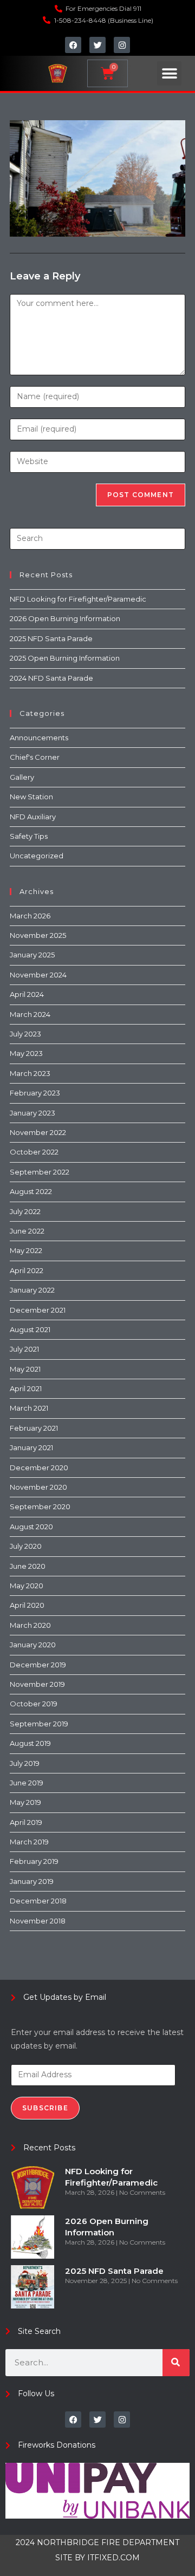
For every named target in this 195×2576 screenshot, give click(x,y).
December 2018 (38, 1901)
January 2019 (32, 1881)
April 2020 (27, 1605)
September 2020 (40, 1507)
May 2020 (27, 1586)
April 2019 (26, 1822)
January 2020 (33, 1645)
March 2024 (30, 1014)
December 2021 (38, 1310)
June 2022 (27, 1231)
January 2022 (32, 1290)
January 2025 (32, 955)
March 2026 (30, 916)
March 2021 (29, 1408)
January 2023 (32, 1113)
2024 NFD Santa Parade (51, 678)
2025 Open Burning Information (65, 658)
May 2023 (26, 1053)
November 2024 (38, 975)
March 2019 (29, 1842)
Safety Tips (29, 836)
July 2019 (25, 1763)
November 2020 (38, 1487)
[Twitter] (97, 45)
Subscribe (45, 2108)
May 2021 (25, 1369)
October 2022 (34, 1152)
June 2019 (27, 1783)
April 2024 (27, 994)
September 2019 (39, 1724)
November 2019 (37, 1684)
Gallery (22, 777)
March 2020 (30, 1625)
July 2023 (25, 1034)
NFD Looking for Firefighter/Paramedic (78, 599)
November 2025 (38, 935)
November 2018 (38, 1921)
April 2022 (27, 1270)
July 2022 (25, 1211)
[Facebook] (73, 45)
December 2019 (38, 1665)
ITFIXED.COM (113, 2558)
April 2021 (26, 1388)
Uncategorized (37, 856)
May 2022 (26, 1250)
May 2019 (25, 1802)
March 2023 (30, 1073)
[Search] (176, 2363)
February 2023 (35, 1093)
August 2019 (30, 1743)
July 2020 (26, 1546)
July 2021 (24, 1349)
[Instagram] (122, 45)
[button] (169, 73)
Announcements (39, 738)
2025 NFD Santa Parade (51, 638)
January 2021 (31, 1447)
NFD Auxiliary (33, 817)
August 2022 (31, 1191)
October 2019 (34, 1704)
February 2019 (34, 1861)
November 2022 (38, 1132)
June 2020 (28, 1566)
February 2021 (34, 1428)
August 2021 (30, 1329)
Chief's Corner (35, 757)
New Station (31, 797)
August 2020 (31, 1527)
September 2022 (40, 1172)
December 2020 (39, 1468)
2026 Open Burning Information (65, 618)
